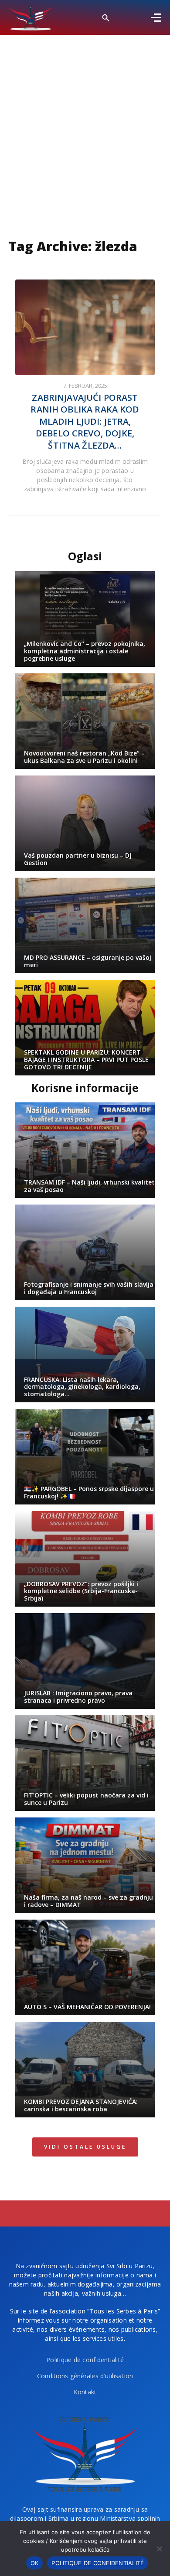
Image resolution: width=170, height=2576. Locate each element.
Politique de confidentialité (85, 2360)
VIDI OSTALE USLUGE (85, 2147)
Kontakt (85, 2392)
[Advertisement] (85, 124)
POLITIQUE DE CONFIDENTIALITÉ (98, 2563)
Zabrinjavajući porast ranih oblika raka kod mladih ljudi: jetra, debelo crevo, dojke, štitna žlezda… (85, 421)
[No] (159, 2549)
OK (35, 2563)
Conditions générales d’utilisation (85, 2376)
